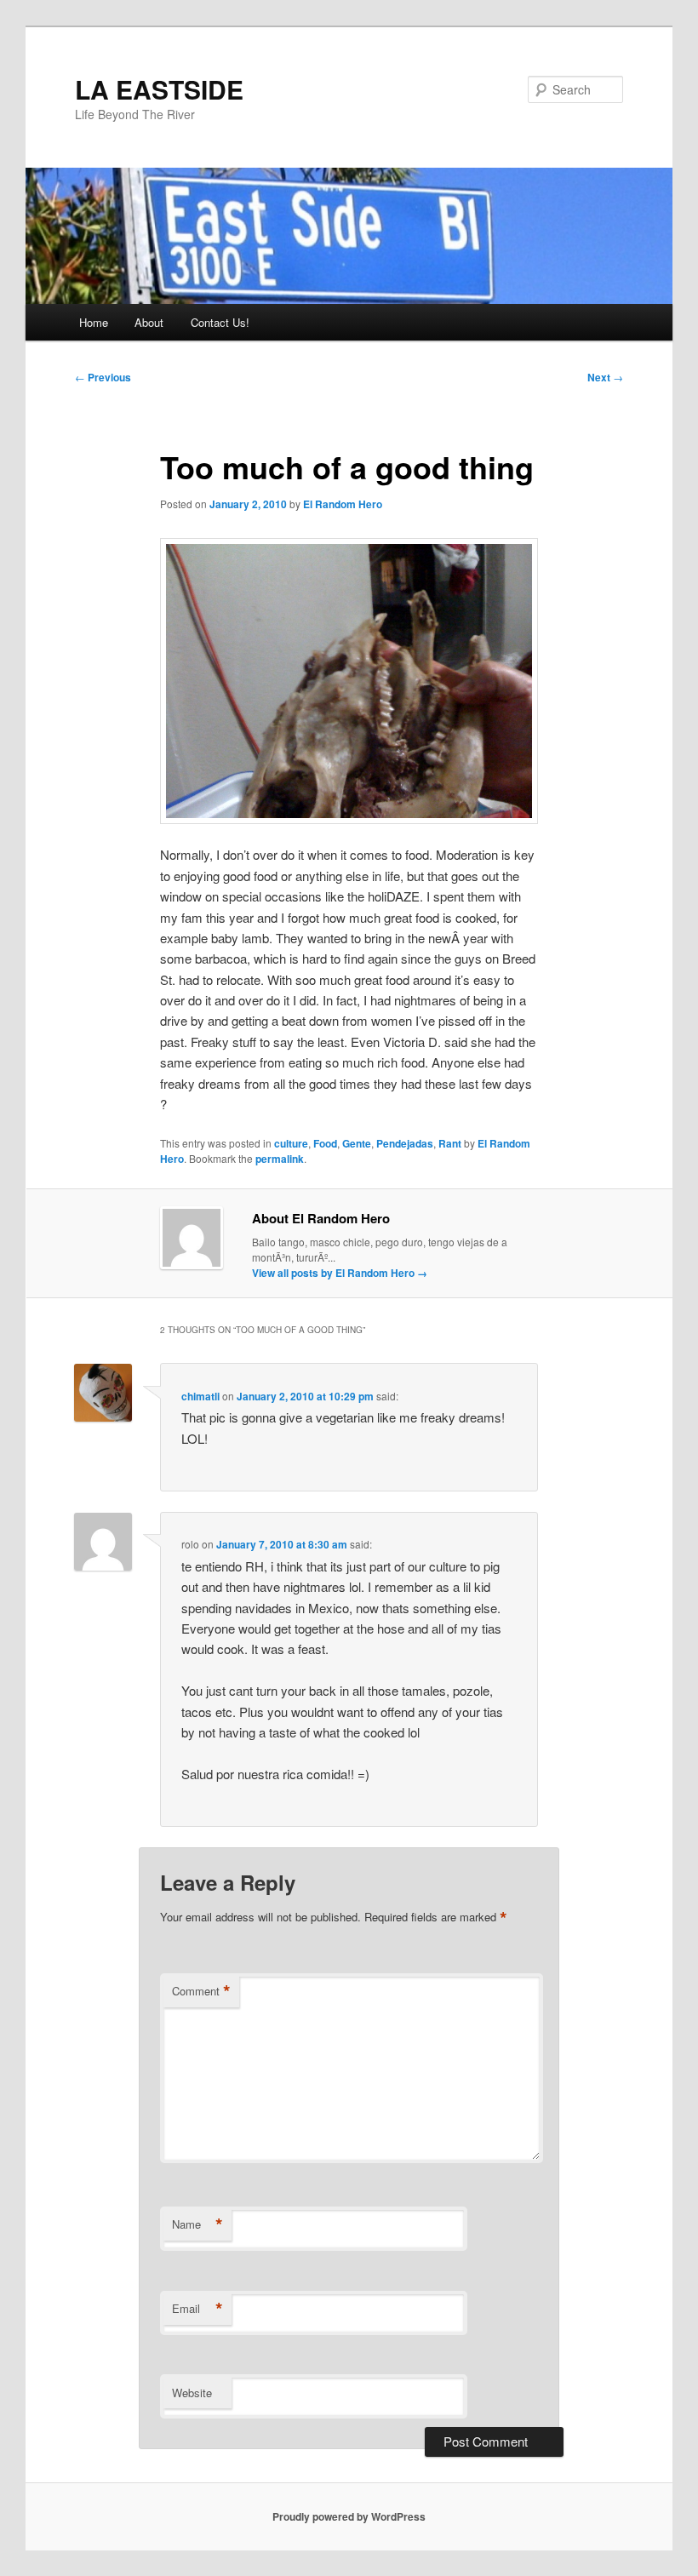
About (149, 322)
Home (94, 322)
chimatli (200, 1396)
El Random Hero (343, 504)
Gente (357, 1143)
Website (192, 2393)
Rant (450, 1143)
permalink (280, 1159)
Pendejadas (405, 1143)
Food (325, 1143)
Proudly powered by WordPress (349, 2516)
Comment (201, 1991)
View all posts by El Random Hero (340, 1273)
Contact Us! (220, 322)
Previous (103, 377)
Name (197, 2224)
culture (291, 1143)
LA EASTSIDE (159, 89)
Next (605, 377)
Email (197, 2309)
